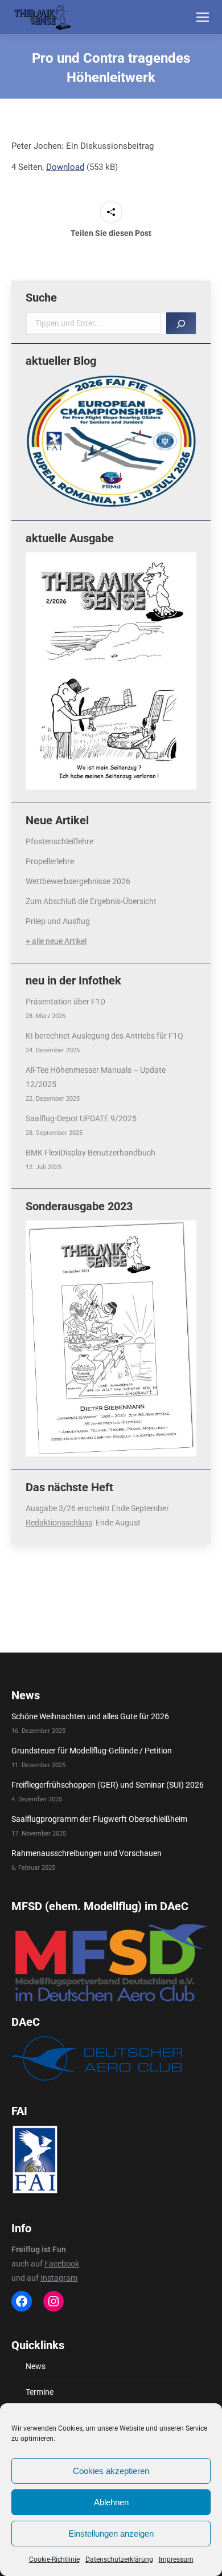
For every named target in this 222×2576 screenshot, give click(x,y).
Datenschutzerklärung (119, 2559)
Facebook (62, 2264)
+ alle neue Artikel (56, 941)
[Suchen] (181, 323)
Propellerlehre (50, 861)
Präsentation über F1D (65, 1002)
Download (65, 167)
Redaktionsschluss (59, 1523)
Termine (40, 2392)
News (36, 2366)
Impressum (176, 2559)
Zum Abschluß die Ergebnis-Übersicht (91, 901)
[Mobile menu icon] (203, 17)
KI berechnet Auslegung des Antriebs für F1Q (104, 1036)
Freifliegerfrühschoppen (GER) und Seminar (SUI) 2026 (108, 1785)
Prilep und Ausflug (58, 921)
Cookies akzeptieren (111, 2471)
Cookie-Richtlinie (54, 2559)
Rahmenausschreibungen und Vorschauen (87, 1853)
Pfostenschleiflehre (59, 841)
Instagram (59, 2278)
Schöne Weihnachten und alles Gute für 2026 (90, 1716)
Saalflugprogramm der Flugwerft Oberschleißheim (99, 1819)
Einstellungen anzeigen (111, 2534)
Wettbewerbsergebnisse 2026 (78, 881)
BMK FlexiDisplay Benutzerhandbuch (91, 1153)
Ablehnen (111, 2502)
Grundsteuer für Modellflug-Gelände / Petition (92, 1751)
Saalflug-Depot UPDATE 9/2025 (81, 1118)
